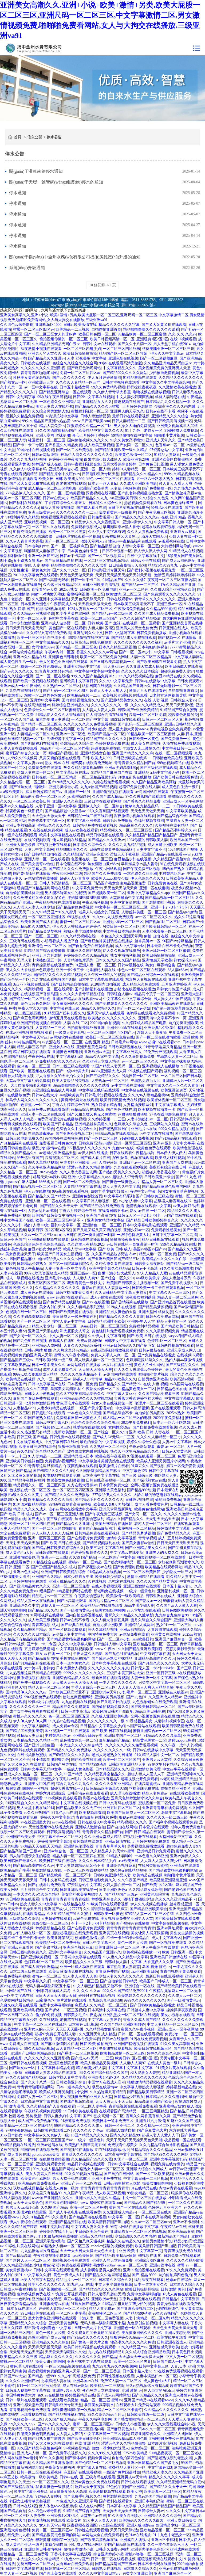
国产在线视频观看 (166, 1408)
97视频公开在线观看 (54, 845)
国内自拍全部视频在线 (84, 1615)
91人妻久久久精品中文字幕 (126, 1957)
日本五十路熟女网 (74, 387)
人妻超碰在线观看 (162, 1630)
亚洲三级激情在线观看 (142, 1586)
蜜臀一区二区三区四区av (33, 329)
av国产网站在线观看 (180, 1216)
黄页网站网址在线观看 (80, 1100)
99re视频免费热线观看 (43, 1697)
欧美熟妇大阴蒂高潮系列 (85, 2145)
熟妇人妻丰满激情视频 (82, 931)
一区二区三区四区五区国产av (111, 1033)
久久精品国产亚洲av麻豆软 (86, 854)
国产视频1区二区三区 (163, 922)
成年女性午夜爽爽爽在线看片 (34, 1711)
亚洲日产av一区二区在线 (140, 1163)
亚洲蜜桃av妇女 (172, 2106)
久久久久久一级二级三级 (167, 1817)
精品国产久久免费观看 (103, 874)
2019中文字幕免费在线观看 (36, 575)
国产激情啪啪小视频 (159, 902)
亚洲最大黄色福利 (110, 1490)
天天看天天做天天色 (95, 604)
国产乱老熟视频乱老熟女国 (140, 493)
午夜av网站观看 (108, 869)
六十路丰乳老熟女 (39, 1668)
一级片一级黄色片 (140, 1591)
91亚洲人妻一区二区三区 (95, 965)
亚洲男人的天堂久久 (45, 354)
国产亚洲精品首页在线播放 (173, 1302)
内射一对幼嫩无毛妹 (48, 594)
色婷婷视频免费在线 (112, 744)
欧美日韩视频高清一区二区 (112, 339)
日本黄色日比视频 (153, 464)
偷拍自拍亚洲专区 (176, 1789)
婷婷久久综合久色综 (143, 1442)
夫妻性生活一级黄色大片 (30, 570)
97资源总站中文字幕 (62, 416)
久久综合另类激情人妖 (50, 411)
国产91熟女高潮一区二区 (103, 2116)
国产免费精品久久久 (174, 1533)
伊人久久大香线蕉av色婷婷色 (76, 927)
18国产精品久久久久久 (89, 2135)
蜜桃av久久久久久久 (54, 825)
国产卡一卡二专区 (28, 445)
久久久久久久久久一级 (110, 705)
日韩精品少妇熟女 (32, 1264)
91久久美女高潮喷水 (127, 440)
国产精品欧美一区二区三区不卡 (65, 1875)
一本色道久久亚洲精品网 (60, 402)
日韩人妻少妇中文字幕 (62, 2116)
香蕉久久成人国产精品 (142, 2020)
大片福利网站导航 (176, 546)
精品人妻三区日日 (32, 1047)
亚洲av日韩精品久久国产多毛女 (129, 1346)
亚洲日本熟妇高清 (21, 825)
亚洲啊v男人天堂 (141, 1321)
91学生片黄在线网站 (73, 614)
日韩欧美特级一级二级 (54, 1360)
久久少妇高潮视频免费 (32, 1317)
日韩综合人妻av (183, 700)
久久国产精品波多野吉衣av (114, 1254)
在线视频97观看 (190, 1355)
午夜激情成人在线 (47, 1870)
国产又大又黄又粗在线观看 (164, 325)
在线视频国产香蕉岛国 (39, 994)
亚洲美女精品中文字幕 (82, 667)
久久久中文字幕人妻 (75, 1644)
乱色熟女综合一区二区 (78, 1740)
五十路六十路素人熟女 (155, 479)
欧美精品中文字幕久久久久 (101, 431)
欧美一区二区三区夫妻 (67, 532)
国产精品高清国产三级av (21, 1851)
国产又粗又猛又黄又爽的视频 (97, 1230)
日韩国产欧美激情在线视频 (71, 1312)
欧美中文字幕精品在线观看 (62, 835)
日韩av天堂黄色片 (177, 1451)
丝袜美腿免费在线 (144, 1789)
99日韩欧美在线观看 (22, 1899)
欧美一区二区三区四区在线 (32, 1524)
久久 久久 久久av (182, 334)
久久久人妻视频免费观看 (148, 532)
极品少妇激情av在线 (48, 1148)
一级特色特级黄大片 (133, 1235)
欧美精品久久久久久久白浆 (165, 1259)
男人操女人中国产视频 (172, 999)
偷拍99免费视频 (168, 1500)
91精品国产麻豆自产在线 (112, 772)
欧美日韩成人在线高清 (184, 667)
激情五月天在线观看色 (148, 691)
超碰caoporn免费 (182, 1740)
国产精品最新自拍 (105, 546)
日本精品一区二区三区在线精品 (26, 2126)
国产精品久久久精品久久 (142, 474)
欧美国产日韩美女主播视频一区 (58, 1216)
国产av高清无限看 (54, 580)
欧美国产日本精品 (58, 1124)
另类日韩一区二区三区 (121, 927)
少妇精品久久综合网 (77, 744)
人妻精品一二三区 (50, 1028)
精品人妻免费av (52, 426)
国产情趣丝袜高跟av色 (183, 493)
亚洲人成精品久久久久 (67, 1581)
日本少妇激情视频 (24, 623)
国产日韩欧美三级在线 (155, 1196)
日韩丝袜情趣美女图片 (74, 1293)
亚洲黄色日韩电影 (63, 657)
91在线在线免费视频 (46, 830)
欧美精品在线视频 (21, 1379)
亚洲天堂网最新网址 (116, 1509)
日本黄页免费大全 (114, 1485)
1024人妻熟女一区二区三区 (90, 609)
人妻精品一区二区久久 (36, 734)
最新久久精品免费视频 (24, 416)
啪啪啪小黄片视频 (169, 435)
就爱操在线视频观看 (90, 1427)
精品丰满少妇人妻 (139, 1606)
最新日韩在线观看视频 (131, 416)
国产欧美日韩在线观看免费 (159, 662)
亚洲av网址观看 (170, 1928)
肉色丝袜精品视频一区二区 (22, 739)
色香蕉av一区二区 (170, 445)
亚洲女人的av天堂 (39, 2029)
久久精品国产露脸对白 (172, 859)
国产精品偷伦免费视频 (75, 907)
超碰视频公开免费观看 (139, 1779)
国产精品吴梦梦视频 (45, 931)
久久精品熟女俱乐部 (145, 1890)
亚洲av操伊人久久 (137, 522)
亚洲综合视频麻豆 (121, 1866)
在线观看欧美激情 (184, 1793)
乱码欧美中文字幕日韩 (78, 681)
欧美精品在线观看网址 (164, 1567)
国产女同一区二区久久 (135, 445)
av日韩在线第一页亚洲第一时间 (89, 1235)
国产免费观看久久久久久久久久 (169, 594)
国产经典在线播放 (76, 1625)
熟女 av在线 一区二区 (147, 1211)
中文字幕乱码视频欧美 (75, 1649)
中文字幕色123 (135, 1471)
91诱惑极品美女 (139, 1721)
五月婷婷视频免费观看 (28, 1581)
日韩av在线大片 (56, 498)
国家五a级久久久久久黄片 (21, 1495)
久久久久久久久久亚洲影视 (43, 368)
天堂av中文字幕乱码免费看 (28, 1081)
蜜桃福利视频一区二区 (90, 411)
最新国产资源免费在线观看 (36, 1398)
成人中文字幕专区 (130, 946)
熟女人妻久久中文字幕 (121, 1187)
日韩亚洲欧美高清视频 (101, 585)
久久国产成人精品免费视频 (157, 614)
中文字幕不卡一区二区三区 (60, 1837)
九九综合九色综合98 (172, 1615)
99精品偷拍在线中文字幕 (132, 435)
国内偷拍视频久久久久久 (88, 440)
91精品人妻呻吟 (120, 1856)
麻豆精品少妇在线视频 (133, 859)
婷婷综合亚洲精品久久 (70, 705)
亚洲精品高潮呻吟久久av (155, 1659)
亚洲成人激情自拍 (90, 1827)
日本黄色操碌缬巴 (180, 503)
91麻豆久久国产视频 (84, 951)
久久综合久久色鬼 (154, 498)
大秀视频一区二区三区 (110, 1081)
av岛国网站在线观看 (152, 792)
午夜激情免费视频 (129, 609)
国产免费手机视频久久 (179, 1283)
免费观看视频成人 (86, 527)
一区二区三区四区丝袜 (121, 349)
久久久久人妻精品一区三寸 (78, 382)
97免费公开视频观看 (160, 1052)
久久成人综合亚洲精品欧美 (173, 589)
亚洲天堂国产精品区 (186, 1909)
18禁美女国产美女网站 (185, 556)
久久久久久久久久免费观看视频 (90, 724)
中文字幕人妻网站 (188, 657)
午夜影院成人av (63, 604)
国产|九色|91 (136, 1697)
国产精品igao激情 (183, 912)
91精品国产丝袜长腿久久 (65, 1013)
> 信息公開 (33, 137)
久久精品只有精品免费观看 (49, 633)
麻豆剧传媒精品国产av (44, 792)
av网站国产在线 (19, 1991)
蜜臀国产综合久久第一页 (26, 753)
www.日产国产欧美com (91, 421)
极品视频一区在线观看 (183, 2140)
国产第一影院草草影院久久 (175, 1008)
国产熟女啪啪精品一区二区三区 (130, 1562)
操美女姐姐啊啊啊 (110, 1610)
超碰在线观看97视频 (159, 527)
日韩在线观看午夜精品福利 (112, 850)
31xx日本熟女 (11, 2135)
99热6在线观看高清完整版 (121, 363)
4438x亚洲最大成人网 (109, 1071)
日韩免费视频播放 (152, 633)
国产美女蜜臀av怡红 (37, 864)
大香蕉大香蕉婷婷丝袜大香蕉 (138, 1398)
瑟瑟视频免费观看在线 (143, 503)
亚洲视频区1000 (48, 325)
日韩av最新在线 (131, 965)
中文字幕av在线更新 (127, 1553)
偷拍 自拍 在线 (156, 936)
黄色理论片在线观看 (73, 1403)
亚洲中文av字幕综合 (65, 1952)
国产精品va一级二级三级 (112, 614)
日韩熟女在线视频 (36, 363)
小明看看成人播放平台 (60, 941)
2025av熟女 (68, 589)
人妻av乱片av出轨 (42, 1211)
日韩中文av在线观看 (99, 344)
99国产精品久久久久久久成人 (78, 2126)
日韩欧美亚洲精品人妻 (185, 878)
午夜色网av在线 (41, 1057)
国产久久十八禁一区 (135, 344)
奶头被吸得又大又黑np (121, 537)
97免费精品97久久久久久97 (58, 1061)
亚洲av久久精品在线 (30, 657)
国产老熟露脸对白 (114, 1129)
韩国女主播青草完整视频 (178, 1191)
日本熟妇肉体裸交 (153, 647)
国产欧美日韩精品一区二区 (164, 927)
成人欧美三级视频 (99, 445)
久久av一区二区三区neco (41, 1235)
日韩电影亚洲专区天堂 (101, 474)
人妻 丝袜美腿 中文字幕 (87, 358)
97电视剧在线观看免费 (62, 1476)
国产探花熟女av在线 (149, 1480)
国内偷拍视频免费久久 (80, 700)
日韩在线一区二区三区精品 (54, 777)
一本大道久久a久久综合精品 (80, 1745)
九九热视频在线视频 (78, 1702)
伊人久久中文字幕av (167, 354)
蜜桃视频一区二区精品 (136, 1529)
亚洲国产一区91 (77, 792)
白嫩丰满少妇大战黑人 (103, 459)
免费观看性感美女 (166, 1230)
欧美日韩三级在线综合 (37, 1447)
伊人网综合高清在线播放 (107, 715)
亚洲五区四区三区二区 (47, 1283)
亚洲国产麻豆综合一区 (174, 1639)
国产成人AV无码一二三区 (113, 1437)
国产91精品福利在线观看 (176, 1138)
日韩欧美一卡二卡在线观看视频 (158, 1288)
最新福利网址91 (13, 556)
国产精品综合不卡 (172, 816)
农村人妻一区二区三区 (153, 1524)
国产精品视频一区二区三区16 (169, 898)
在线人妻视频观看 (107, 1586)
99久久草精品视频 (43, 1163)
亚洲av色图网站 (26, 1572)
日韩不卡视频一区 (117, 551)
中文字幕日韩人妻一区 (173, 522)
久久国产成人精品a (108, 797)
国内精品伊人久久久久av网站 (62, 1259)
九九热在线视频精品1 (23, 691)
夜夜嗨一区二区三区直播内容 (172, 580)
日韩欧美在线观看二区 (52, 2130)
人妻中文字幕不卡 (151, 850)
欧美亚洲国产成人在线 (39, 922)
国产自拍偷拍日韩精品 (119, 1981)
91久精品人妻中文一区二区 (157, 1755)
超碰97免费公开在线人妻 (139, 787)
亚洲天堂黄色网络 (91, 1047)
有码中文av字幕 (143, 1191)
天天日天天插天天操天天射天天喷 (124, 575)
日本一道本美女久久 (49, 1365)
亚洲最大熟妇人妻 (188, 1620)
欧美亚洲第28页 (136, 459)
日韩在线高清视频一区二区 (108, 1480)
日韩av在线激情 (115, 2039)
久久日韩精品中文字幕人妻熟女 (121, 1293)
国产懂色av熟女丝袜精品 (112, 1659)
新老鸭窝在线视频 (71, 484)
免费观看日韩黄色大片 (58, 1143)
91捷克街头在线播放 (30, 532)
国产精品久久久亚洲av (47, 358)
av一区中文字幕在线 (41, 387)
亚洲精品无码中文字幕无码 (157, 772)
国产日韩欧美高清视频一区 (170, 421)
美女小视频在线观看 (178, 2015)
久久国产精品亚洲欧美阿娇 (154, 782)
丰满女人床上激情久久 (141, 748)
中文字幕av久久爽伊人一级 (47, 2135)
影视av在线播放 (96, 1798)
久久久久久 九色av (88, 2130)
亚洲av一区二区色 (134, 589)
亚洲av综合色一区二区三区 (66, 1851)
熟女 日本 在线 (57, 763)
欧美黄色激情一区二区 (133, 455)
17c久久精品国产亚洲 (178, 585)
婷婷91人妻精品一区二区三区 (136, 469)
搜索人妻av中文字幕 (69, 1321)
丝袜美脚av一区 (147, 941)
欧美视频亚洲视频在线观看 (64, 517)
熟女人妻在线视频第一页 (112, 1403)
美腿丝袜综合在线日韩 (168, 1167)
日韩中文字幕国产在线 (47, 1384)
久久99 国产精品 (82, 1557)
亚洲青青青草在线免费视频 (164, 1808)
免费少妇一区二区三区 (183, 2034)
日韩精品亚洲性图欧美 (106, 1321)
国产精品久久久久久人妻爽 (121, 1317)
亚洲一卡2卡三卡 (70, 970)
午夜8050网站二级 (67, 874)
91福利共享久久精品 (22, 517)
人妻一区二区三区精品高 (151, 657)
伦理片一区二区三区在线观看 (159, 1403)
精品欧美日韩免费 (150, 1711)
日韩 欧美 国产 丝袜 (104, 623)
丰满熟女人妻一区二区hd (177, 1057)
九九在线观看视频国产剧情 (54, 980)
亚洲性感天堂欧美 (157, 960)
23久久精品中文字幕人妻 (26, 869)
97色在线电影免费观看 (168, 1114)
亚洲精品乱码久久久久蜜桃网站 (86, 1398)
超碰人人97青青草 (74, 878)
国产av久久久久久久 (69, 378)
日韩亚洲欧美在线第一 (132, 758)
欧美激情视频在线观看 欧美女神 (27, 479)
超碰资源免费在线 (106, 748)
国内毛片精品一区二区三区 (111, 1601)
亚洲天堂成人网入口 (183, 1350)
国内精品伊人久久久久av (26, 1692)
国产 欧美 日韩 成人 (115, 1249)
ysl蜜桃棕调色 (79, 797)
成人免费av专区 (65, 1726)
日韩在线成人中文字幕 (96, 1822)
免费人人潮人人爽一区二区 (113, 1355)
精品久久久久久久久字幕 (119, 325)
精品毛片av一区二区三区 (52, 1596)
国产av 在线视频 (96, 1302)
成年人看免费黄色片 (60, 1370)
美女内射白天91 (52, 1307)
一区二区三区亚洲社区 (47, 917)
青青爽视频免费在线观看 (21, 1124)
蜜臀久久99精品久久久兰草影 (24, 1389)
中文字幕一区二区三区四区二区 (122, 907)
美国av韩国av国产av (150, 1249)
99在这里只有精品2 (163, 1764)
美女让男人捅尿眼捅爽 (149, 1933)
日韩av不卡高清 (73, 556)
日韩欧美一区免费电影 (98, 589)
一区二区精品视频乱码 (97, 777)
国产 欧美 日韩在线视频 (147, 1336)
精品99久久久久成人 (184, 1211)
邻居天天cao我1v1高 (49, 1177)
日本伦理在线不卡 (71, 864)
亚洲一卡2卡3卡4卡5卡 (169, 907)
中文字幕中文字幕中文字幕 (97, 671)
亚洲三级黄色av (41, 512)
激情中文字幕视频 (121, 1538)
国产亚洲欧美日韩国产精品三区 (114, 1259)
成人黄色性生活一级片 (19, 662)
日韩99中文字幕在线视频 (93, 397)
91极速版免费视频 (76, 2121)
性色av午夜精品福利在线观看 (132, 541)
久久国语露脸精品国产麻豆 (98, 1471)
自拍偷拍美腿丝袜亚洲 (24, 893)
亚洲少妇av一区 (136, 1230)
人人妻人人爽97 (86, 1278)
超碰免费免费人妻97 (177, 671)
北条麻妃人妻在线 (101, 970)
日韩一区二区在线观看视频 (140, 2034)
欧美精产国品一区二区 (106, 734)
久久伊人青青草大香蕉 (112, 392)
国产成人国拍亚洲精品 (39, 1967)
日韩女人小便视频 (39, 1394)
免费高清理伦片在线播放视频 (62, 1119)
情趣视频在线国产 (129, 402)
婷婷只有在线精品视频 (97, 1996)
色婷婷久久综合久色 (131, 1124)
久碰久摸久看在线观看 (114, 1264)
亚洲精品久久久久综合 (170, 416)
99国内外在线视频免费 (36, 450)
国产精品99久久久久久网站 (125, 373)
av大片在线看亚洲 (117, 1365)
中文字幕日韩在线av (73, 772)
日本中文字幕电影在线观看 (101, 980)
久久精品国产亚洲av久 (132, 686)
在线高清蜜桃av (37, 705)
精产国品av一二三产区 (140, 585)
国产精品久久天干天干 (59, 1206)
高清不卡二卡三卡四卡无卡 (22, 1938)
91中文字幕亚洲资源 (84, 821)
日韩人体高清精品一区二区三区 (65, 883)
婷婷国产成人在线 (47, 464)
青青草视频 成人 (152, 1538)
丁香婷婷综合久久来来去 (66, 503)
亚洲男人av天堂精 (157, 1760)
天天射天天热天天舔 (162, 1519)
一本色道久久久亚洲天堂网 (120, 936)
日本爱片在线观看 (154, 1827)
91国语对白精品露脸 (30, 1504)
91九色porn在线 (121, 1148)
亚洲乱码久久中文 (88, 633)
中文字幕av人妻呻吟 (105, 2020)
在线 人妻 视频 (37, 565)
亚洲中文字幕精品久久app (148, 893)
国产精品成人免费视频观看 (134, 638)
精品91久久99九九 (163, 565)
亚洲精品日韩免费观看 (155, 1851)
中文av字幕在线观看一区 (183, 1769)
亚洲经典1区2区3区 (152, 339)
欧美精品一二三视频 (73, 329)
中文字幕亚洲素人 (127, 1052)
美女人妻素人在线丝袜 (54, 407)
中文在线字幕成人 (170, 1105)
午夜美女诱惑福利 (89, 1596)
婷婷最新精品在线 (50, 1928)
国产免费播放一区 (157, 488)
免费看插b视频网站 (61, 1461)
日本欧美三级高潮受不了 (183, 469)
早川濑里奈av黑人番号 (121, 527)
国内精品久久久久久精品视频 (58, 975)
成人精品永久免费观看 (141, 984)
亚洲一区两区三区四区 (132, 1143)
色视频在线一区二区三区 (92, 859)
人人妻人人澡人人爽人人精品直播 (146, 1687)
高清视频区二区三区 (62, 1158)
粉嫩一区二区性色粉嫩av (41, 667)
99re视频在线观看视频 (70, 1191)
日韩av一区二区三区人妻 (162, 720)
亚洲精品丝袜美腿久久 (93, 1124)
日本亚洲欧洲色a (34, 604)
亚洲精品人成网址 (47, 1346)
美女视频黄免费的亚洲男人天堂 (164, 368)
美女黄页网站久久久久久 (73, 1004)
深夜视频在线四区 (101, 493)
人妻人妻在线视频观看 (19, 748)
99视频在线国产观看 (145, 1071)
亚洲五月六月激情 (47, 955)
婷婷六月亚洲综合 (50, 1793)
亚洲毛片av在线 (144, 1129)
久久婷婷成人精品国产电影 (144, 1023)
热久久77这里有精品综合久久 (80, 1394)
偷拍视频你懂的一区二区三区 (64, 339)
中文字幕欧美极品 (181, 811)
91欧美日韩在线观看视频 (108, 1904)
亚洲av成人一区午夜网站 (20, 686)
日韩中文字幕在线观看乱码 (171, 1471)
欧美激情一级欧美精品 (125, 1596)
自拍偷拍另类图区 (149, 1413)
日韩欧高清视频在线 (125, 1047)
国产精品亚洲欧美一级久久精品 (121, 450)
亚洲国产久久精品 (184, 1225)
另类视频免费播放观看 (146, 1846)
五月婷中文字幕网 (45, 700)
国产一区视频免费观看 (67, 1630)
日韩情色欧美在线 (167, 758)
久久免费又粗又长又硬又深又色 (39, 898)
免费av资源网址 (90, 1341)
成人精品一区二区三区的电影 (52, 488)
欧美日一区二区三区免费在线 (110, 1037)
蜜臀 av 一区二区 (171, 1447)
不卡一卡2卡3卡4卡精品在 (92, 1923)
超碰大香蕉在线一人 (67, 1789)
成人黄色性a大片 (19, 1553)
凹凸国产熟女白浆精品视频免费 (120, 883)
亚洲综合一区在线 (140, 1986)
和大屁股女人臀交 (75, 1331)
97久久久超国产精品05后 (140, 618)
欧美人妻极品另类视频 (71, 1081)
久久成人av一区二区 (185, 1996)
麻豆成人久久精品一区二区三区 (27, 1774)
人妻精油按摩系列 (78, 960)
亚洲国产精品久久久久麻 (133, 753)
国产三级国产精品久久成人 (54, 1567)
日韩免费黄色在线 (163, 883)
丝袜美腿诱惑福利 (89, 1519)
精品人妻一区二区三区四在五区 (78, 1856)
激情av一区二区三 (47, 1976)
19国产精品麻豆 (22, 1259)
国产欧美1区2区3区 (158, 1885)
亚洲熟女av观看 (183, 532)
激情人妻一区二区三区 (60, 1606)
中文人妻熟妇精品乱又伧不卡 (80, 1866)
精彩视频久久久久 (132, 1822)
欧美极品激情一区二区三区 (123, 2053)
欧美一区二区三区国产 (99, 618)
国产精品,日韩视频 (186, 2111)
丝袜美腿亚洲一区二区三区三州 (168, 349)
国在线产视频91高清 (77, 2102)
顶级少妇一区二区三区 (50, 1923)
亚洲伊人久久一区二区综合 (101, 806)
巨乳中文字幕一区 (66, 1225)
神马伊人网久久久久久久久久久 (87, 455)
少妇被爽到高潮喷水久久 (178, 1562)
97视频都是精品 (19, 2130)
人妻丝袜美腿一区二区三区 (144, 912)
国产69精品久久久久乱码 (53, 1471)
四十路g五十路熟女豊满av (21, 561)
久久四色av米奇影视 (17, 325)
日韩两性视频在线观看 (121, 382)
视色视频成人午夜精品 (24, 1268)
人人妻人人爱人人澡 (99, 710)
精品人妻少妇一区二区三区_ (55, 1326)
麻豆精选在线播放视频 (89, 1240)
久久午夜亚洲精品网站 (47, 1167)
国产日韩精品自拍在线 (63, 561)
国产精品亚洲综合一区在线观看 (65, 392)
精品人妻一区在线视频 (36, 1601)
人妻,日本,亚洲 (190, 734)
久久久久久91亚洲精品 (114, 1784)
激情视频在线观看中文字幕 (149, 1206)
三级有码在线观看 (24, 941)
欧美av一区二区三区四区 (20, 498)
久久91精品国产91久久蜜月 (54, 912)
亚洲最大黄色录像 (21, 845)
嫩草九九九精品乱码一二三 (148, 806)
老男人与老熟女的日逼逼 (99, 912)
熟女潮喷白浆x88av (103, 864)
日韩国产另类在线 (62, 1764)
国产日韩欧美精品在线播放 (152, 2005)
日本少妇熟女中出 (78, 1577)
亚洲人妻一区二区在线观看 (47, 859)
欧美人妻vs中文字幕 (80, 1249)
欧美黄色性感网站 (149, 1509)
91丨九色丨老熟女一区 (144, 431)
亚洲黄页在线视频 (166, 1634)
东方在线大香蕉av (82, 1485)
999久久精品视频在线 (182, 474)
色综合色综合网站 (15, 1625)
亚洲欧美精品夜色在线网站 (172, 1004)
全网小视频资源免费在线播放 (155, 1485)
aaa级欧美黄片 (12, 792)
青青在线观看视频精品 (19, 474)
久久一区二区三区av (54, 1379)
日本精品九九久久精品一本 (168, 402)
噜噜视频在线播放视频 (151, 392)
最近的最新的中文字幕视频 (102, 1442)
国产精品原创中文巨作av (60, 474)
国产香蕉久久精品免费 (64, 445)
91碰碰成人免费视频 (181, 431)
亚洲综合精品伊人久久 (71, 1678)
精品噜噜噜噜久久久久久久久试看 (151, 329)
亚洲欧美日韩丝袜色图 (24, 1461)
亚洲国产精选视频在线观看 (39, 1023)
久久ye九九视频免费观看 (113, 917)
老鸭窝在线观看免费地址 (92, 763)
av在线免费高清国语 (22, 1779)
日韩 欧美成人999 (70, 479)
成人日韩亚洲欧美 (163, 845)
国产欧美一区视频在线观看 (36, 681)
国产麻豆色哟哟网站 (84, 368)
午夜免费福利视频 (15, 1216)
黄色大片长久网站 (36, 1004)
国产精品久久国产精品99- (49, 1196)
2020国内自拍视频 (105, 984)
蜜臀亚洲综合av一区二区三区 (157, 1731)
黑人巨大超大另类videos (128, 729)
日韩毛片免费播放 (117, 821)
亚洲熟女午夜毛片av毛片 (61, 1779)
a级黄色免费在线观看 (153, 1148)
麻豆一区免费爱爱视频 (185, 1466)
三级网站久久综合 (164, 1124)
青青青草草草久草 (110, 1846)
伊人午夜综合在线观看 (160, 1947)
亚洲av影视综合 (133, 1630)
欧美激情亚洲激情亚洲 (168, 1880)
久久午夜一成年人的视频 (104, 975)
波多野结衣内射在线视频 (88, 1451)
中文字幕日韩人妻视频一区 (94, 1201)
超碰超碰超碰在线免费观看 (75, 1933)
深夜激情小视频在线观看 (41, 349)
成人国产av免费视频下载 (38, 2121)
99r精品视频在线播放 (17, 2145)
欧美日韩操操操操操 (80, 354)
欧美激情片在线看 (114, 1466)
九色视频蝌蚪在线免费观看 (155, 1702)
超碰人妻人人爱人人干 (146, 1774)
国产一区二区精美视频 (65, 493)
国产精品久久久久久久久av (137, 517)
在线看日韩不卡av (113, 1211)
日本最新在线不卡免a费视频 (170, 946)
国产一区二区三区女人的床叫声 (50, 334)
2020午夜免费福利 (168, 1418)
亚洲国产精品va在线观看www (166, 854)
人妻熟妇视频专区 (169, 1721)
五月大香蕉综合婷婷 (120, 464)
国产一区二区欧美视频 (75, 450)
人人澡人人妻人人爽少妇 (34, 907)
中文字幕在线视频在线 (140, 1090)
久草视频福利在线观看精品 (22, 1914)
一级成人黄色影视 (70, 1033)
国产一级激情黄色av (76, 1610)
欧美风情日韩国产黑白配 (113, 1711)
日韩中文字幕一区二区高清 (175, 1235)
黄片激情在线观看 (88, 1842)
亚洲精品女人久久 (97, 402)
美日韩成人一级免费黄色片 (75, 1317)
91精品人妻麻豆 (167, 455)
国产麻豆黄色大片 (152, 2130)
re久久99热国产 (37, 1813)
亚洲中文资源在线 (125, 902)
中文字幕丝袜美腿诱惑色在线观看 (107, 1461)
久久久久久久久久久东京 (108, 1668)
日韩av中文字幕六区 (52, 1423)
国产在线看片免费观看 (86, 1538)
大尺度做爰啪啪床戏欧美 (31, 1085)
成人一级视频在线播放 (24, 1278)
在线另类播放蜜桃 (32, 1755)
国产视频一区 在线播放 (177, 638)
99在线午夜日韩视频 (54, 397)
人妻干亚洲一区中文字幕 (56, 806)
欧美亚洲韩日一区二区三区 (117, 1947)
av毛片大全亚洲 (177, 642)
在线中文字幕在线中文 (145, 556)
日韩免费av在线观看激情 (48, 1110)
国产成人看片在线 (91, 508)
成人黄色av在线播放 (37, 1293)
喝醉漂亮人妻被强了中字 (45, 551)
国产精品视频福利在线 (101, 1543)
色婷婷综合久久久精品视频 (86, 955)
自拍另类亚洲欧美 (183, 1023)
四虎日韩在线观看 (125, 720)
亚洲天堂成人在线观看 (106, 1013)
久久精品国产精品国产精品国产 (151, 835)
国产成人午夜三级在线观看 (50, 1519)
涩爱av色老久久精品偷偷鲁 (90, 1167)
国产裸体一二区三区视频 (65, 2010)
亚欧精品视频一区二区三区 (47, 522)
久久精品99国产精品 (30, 1630)
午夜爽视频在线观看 (80, 1466)
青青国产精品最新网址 (97, 1529)
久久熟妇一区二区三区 (61, 686)
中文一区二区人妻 (32, 618)
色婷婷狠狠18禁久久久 (145, 1360)
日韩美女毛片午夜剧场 (82, 2015)
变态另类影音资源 (180, 1649)
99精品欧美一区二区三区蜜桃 (142, 334)
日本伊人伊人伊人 (171, 1153)
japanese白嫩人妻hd (21, 1182)
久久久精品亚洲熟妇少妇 (34, 614)
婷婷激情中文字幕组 (174, 1529)
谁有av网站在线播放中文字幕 (73, 1509)
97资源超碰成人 (188, 2102)
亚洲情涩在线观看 (185, 1866)
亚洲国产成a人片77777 (63, 1909)
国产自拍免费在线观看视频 (91, 946)
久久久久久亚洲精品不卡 (81, 1374)
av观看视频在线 (171, 541)
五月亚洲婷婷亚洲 (176, 984)
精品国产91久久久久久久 (107, 739)
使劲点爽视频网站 (78, 1697)
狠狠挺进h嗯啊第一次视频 (27, 1789)
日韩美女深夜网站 (149, 1264)
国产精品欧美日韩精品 (179, 1326)
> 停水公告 (53, 137)
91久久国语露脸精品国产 (56, 431)
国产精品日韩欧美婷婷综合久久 (152, 1220)
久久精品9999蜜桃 (161, 609)
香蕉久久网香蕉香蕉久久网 (148, 2116)
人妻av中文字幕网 (39, 850)
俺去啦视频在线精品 (69, 840)
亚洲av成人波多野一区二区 (63, 623)
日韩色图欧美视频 (177, 1610)
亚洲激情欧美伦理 (24, 1557)
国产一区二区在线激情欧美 (158, 1037)
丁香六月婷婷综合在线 (71, 1105)
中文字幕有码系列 (119, 1196)
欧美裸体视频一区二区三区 (169, 1100)
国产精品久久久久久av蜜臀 (98, 407)
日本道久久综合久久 (105, 503)
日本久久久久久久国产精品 (118, 960)
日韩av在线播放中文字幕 (155, 681)
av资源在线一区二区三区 (62, 1042)
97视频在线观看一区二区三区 (151, 1456)
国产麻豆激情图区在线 (59, 2044)
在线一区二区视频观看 (174, 753)
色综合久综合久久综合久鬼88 (95, 1423)
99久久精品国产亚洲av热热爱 (46, 421)
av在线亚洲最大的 (35, 1822)
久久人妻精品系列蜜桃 (86, 1307)
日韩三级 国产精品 (32, 1437)
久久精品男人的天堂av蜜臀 (113, 1851)
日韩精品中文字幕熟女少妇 (102, 1726)
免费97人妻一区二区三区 (37, 2097)
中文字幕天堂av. (35, 1037)
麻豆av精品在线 (168, 676)
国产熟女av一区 (13, 382)
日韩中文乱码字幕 (21, 397)
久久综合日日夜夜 (188, 1760)
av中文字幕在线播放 (128, 1085)
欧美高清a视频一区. (186, 1379)
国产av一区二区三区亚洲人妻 (59, 1514)
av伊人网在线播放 (93, 1153)
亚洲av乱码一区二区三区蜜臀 (166, 951)
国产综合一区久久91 (117, 1278)
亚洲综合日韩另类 (88, 1736)
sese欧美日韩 (143, 1639)
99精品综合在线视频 (88, 1110)
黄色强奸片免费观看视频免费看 (118, 1331)
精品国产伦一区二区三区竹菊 (124, 354)
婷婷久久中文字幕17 (57, 1817)
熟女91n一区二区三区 (174, 1625)
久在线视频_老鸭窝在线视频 (111, 1581)
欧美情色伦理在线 (188, 1148)
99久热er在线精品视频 (67, 1721)
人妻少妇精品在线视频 (56, 1408)
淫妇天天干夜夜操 (125, 854)
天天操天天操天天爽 (95, 1370)
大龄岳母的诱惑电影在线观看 (158, 1495)
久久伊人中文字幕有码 (28, 469)
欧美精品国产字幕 (15, 1870)
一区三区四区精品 (153, 2111)
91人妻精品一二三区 (45, 1456)
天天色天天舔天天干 (88, 599)
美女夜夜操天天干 (20, 1254)
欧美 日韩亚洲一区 (178, 1952)
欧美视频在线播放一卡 (157, 1110)
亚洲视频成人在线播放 (161, 1066)
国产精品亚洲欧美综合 (148, 1909)
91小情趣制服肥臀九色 (50, 1760)
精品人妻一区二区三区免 (162, 1182)
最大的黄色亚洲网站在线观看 (64, 662)
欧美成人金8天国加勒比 (113, 1504)
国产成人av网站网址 (179, 561)
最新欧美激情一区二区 (73, 1432)
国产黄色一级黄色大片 (121, 1182)
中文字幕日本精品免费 (121, 931)
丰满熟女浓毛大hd (145, 1081)
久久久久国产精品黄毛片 (157, 1581)
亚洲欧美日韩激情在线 (169, 1957)
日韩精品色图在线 (172, 1389)
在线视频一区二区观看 (141, 623)
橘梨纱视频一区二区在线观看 (49, 989)
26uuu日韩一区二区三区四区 (104, 1326)
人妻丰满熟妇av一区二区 (147, 1119)
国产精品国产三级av (17, 1360)
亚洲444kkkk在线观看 (124, 1028)
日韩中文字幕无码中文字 (41, 1769)
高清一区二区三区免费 (148, 715)
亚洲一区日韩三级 (43, 556)
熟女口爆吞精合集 (160, 965)
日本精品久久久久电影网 (166, 2097)
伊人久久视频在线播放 (121, 951)
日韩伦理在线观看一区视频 (78, 537)
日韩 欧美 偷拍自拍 (96, 2044)
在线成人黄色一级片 (164, 2063)
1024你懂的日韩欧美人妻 (147, 840)
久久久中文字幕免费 (116, 681)
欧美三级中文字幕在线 (105, 1548)
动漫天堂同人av (154, 537)
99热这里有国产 (30, 1158)
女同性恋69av (43, 647)
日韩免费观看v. (100, 517)
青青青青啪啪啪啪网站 (39, 373)
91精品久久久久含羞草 (162, 1736)
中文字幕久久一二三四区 (169, 1293)
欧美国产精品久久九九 (89, 498)
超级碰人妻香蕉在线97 (161, 1172)
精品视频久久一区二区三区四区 (127, 830)
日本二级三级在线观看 (71, 1066)
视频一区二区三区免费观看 (22, 1832)
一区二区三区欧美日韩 (32, 801)
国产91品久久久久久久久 (159, 1663)
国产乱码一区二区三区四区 (65, 691)
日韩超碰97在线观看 (49, 1413)
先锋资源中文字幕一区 (65, 739)
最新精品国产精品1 (115, 1740)
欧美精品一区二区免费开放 (58, 1943)
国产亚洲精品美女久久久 (121, 700)
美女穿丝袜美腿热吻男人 (82, 1894)
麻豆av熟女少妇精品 (45, 1249)
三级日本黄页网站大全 (125, 1673)
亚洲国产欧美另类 (93, 488)
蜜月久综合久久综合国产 (151, 1620)
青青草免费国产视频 (112, 1972)
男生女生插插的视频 (187, 1933)
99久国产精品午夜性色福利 (22, 1480)
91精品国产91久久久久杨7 (124, 580)
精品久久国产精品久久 (19, 1153)
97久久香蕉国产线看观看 (146, 797)
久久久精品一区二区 (153, 2126)
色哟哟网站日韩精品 (17, 2000)
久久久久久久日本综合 (140, 671)
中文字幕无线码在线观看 (99, 1090)
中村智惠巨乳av (172, 874)
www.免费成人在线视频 (19, 2044)
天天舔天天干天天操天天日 (75, 1683)
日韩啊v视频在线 (139, 1500)
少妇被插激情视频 (164, 373)
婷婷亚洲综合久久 (107, 1899)
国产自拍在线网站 (122, 1827)
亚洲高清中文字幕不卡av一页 (162, 1018)
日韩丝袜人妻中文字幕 (112, 1644)
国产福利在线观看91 (26, 503)
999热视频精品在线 (173, 763)
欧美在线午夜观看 (110, 1456)
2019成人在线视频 (121, 1307)
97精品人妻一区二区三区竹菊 (149, 1914)
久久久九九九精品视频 (28, 459)
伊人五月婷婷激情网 (104, 378)
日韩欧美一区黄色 (144, 739)
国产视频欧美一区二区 (107, 893)
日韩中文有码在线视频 (118, 1803)
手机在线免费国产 (75, 1659)
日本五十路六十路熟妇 (172, 1423)
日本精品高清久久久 (112, 1769)
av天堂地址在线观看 (143, 1610)
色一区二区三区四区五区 (73, 1490)
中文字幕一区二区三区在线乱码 (40, 2024)
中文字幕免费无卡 (87, 888)
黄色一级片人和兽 (132, 1943)
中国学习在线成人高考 (52, 1991)
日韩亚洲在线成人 (174, 628)
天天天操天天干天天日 (114, 2102)
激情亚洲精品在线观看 (146, 1577)
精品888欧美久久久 (72, 850)
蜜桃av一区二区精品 (85, 1562)
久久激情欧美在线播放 (177, 387)
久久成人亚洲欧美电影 (138, 484)
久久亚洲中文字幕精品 (50, 599)
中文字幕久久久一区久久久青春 (173, 1085)
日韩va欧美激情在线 (80, 325)
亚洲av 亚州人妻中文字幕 (174, 1143)
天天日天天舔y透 (180, 705)
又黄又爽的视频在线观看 (60, 758)
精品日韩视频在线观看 (105, 835)
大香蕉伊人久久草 (159, 1962)
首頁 (18, 137)
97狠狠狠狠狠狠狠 (133, 1114)
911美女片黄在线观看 (173, 2068)
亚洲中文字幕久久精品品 (109, 1268)
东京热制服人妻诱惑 (52, 720)
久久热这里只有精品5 (71, 1350)
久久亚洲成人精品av (165, 1697)
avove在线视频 (64, 1822)
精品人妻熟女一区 (172, 1321)
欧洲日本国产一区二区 (123, 1736)
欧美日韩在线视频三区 (153, 2049)
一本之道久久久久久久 (118, 1683)
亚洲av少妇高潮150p (121, 768)
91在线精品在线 (72, 1904)
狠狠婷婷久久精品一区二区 (89, 426)
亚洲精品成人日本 (78, 1456)
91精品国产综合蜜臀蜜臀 (45, 951)
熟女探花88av (185, 960)
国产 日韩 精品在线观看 (145, 1832)
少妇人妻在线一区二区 (36, 772)
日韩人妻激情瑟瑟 (95, 416)
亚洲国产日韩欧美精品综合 (63, 1572)
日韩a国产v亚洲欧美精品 (138, 710)
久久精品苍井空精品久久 (105, 1774)
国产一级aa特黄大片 (73, 1071)
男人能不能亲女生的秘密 (65, 893)
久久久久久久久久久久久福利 (138, 642)
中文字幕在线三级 (65, 1008)
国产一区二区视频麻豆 (159, 358)
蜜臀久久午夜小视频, (72, 1355)
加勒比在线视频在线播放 (135, 989)
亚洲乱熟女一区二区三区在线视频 (131, 2015)
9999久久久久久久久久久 (84, 1673)
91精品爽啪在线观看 (140, 378)
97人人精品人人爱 (152, 1273)
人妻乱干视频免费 (125, 488)
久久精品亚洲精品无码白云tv (56, 344)
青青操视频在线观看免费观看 (133, 2106)
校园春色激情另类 (183, 715)
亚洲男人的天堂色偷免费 (136, 628)
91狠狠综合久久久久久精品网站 (32, 1803)
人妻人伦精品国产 (15, 1529)
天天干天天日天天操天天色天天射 (134, 2140)
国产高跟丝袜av (48, 1947)
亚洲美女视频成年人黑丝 (177, 426)
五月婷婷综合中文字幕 (39, 1890)
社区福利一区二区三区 (47, 440)
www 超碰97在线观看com (160, 1042)
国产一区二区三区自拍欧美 (54, 1529)
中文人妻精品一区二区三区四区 (173, 2024)
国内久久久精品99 (125, 2135)
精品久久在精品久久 (98, 1008)
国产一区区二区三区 (62, 541)
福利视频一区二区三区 (183, 1071)
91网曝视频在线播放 (47, 1615)
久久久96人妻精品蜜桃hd (148, 1095)
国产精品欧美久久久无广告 (78, 1808)
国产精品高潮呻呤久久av (176, 830)
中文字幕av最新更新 (132, 1408)
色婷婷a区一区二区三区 (167, 1341)
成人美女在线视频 (146, 744)
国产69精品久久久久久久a (69, 782)
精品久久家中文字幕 (102, 1057)
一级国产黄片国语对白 (95, 1408)
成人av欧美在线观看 (81, 830)
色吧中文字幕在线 (64, 618)
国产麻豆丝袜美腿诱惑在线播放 (107, 941)
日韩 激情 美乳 (12, 2106)
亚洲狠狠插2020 (30, 729)
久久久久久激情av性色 (182, 1514)
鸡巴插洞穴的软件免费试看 (78, 2039)
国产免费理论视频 (128, 1567)
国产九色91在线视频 (30, 1341)
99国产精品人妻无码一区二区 (116, 1066)
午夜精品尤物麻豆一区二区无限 (175, 1991)
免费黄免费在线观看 (45, 768)
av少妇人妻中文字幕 (135, 1201)
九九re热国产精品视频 (99, 787)
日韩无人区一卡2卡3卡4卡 (140, 1216)
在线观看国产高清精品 (118, 2111)
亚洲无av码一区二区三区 (123, 922)
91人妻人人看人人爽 (176, 484)
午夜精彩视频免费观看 (43, 2111)
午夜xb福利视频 (95, 902)
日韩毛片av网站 (124, 1042)
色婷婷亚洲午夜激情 (65, 459)
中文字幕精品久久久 (120, 368)
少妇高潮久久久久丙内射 (175, 407)
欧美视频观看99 (92, 1813)
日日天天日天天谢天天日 (26, 628)
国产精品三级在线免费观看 (102, 1206)
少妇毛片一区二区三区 (138, 1692)
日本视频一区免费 (82, 1384)
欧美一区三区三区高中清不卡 (42, 638)
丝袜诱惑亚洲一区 (184, 1904)
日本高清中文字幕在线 (101, 1476)
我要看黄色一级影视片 (117, 512)
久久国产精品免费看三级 (159, 1394)
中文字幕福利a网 (70, 1057)
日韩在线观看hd (120, 599)
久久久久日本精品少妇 (97, 1861)
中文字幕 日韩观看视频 (174, 652)
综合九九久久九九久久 (75, 1784)
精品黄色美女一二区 (138, 1389)
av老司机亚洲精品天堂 (58, 1153)
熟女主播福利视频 (125, 955)
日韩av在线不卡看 (161, 411)
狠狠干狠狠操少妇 (73, 1447)
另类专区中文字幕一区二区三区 (164, 1683)
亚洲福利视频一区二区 (176, 1591)
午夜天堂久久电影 (33, 1008)
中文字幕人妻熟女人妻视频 (142, 2087)
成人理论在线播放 (125, 1793)
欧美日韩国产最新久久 (19, 1861)
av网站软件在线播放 (26, 652)
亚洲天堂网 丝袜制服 (53, 435)
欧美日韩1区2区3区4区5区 (50, 1230)
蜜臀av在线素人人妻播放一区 (106, 1288)
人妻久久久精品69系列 (82, 1346)
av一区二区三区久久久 (154, 917)
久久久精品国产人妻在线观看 (51, 2106)
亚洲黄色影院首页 (87, 1196)
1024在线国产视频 (183, 850)
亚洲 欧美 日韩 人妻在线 (150, 1432)
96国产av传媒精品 (177, 941)
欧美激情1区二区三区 (124, 594)
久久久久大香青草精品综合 (82, 994)
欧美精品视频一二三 (84, 695)
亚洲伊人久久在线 (67, 801)
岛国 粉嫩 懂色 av (157, 1967)
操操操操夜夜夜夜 (142, 387)
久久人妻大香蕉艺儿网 (78, 1172)
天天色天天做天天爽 (77, 575)
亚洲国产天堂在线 (177, 1163)
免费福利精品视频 (144, 1326)
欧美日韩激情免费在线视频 (123, 1100)
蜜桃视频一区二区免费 (157, 1803)
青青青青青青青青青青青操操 (65, 1899)
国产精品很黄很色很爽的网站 (166, 1187)
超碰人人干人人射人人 (108, 691)
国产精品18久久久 (43, 1610)
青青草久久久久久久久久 (155, 599)
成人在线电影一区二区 (19, 883)
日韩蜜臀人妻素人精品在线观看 (51, 2073)
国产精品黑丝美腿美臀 (24, 1731)
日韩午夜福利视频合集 (82, 464)
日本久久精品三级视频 (117, 647)
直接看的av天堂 (44, 589)
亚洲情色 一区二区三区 (47, 946)
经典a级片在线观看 (167, 508)
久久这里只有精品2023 (62, 585)
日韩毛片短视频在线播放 (129, 508)
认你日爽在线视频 (97, 686)
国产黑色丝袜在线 (121, 1110)
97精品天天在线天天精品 (41, 1846)
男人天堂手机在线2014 (172, 344)
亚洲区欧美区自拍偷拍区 (172, 459)
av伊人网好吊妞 (105, 1163)
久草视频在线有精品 (172, 825)
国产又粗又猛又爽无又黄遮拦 (92, 1114)
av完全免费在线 (86, 1919)
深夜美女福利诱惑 (140, 1297)
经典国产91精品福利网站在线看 (44, 888)
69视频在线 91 (79, 917)
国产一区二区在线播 (52, 676)
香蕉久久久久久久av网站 (97, 652)
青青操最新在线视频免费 (52, 965)
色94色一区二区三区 (34, 1066)
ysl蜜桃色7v (45, 2000)
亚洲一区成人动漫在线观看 (82, 1967)
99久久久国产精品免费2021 (93, 676)
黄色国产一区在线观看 (67, 628)
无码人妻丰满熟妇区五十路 (39, 960)
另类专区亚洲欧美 (75, 1163)
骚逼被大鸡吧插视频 (17, 1076)
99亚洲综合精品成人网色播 (54, 1090)
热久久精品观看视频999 (83, 768)
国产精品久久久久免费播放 (71, 869)
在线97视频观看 (183, 339)
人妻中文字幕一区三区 (140, 546)
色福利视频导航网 (149, 821)
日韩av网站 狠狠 (45, 455)
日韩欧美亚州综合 (159, 1177)
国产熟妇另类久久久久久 (119, 1172)
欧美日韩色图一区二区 (97, 334)
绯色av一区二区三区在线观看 (110, 479)
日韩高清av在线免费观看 (91, 642)
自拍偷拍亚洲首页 (106, 329)
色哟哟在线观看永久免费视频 (151, 1013)
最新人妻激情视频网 (58, 508)
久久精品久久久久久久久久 (181, 378)
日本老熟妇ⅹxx (37, 546)
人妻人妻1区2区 (101, 628)
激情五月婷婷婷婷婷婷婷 (175, 575)
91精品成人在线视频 (186, 551)
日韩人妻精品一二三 (129, 421)
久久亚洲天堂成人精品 (144, 667)
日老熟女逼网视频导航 (168, 695)
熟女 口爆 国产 (22, 609)
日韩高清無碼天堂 (185, 1119)
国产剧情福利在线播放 (39, 744)
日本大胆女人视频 (71, 1668)
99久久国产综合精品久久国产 (41, 1451)
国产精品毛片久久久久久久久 (99, 1500)
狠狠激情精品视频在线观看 (149, 2082)
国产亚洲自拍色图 (39, 1745)
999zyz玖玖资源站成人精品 (46, 1273)
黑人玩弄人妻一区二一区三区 (99, 1360)
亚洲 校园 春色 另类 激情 (21, 2116)
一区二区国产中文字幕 (90, 720)
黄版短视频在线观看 (34, 1678)
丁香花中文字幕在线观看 (81, 1957)
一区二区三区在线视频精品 (106, 561)
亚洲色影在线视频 (123, 358)
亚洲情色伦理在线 (78, 1846)
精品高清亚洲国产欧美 (154, 2102)
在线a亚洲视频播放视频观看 (29, 1033)
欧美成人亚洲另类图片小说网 (161, 1461)
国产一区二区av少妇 (136, 652)
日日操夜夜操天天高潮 (127, 565)
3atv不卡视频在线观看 (31, 984)
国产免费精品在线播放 (62, 1302)
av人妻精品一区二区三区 (76, 2049)
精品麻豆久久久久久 (136, 825)
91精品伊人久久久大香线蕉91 (96, 522)
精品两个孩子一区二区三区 (43, 797)
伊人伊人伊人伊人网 (151, 551)
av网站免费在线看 (134, 1634)
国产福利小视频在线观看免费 (151, 570)
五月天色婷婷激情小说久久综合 (137, 1798)
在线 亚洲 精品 (174, 517)
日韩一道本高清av (76, 1711)
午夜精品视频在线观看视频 (58, 902)
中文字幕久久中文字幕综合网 (166, 382)
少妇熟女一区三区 (177, 1572)
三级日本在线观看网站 (103, 801)
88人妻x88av (114, 667)
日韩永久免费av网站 (162, 1317)
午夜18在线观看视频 (116, 2049)
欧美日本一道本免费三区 (113, 2121)
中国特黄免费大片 (102, 1634)
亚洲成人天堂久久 (161, 440)
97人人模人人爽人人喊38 (52, 1533)
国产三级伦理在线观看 (159, 768)
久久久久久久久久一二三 (76, 512)
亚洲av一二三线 (54, 1557)
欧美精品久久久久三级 (84, 1962)
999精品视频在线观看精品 (116, 1134)
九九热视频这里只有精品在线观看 (34, 1673)
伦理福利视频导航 (51, 609)
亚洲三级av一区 (169, 604)
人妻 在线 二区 (76, 1023)
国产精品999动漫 (141, 1490)
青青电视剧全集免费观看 (170, 729)
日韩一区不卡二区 (86, 580)
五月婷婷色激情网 (137, 407)
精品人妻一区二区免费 (157, 1254)
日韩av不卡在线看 (145, 561)
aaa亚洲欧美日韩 (123, 498)
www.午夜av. (106, 1649)
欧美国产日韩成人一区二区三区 (133, 1813)
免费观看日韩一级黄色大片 (78, 1418)
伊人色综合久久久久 (147, 878)
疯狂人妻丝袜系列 (176, 1278)
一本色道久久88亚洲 (140, 874)
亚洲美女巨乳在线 (39, 1784)
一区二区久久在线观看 (50, 527)
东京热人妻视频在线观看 (146, 980)
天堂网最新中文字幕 (126, 898)
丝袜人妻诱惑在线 (170, 397)
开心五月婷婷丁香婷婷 (91, 435)
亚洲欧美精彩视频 (28, 2010)
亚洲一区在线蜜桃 (154, 888)
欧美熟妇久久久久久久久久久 (112, 1018)
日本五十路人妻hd (103, 484)
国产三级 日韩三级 (137, 1476)
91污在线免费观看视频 (148, 2039)
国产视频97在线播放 (133, 1923)
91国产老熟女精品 (39, 1418)
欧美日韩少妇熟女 (92, 729)
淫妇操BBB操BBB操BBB (87, 898)
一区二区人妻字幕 (92, 2106)
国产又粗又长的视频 (114, 1702)
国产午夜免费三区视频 (157, 512)
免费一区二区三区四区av (80, 373)
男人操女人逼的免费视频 (134, 426)
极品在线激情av (105, 2087)
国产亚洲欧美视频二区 (74, 1134)
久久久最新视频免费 (138, 1057)
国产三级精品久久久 (103, 1076)
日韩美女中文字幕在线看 (125, 1341)
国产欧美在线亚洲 (86, 1760)
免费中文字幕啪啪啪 (56, 2005)
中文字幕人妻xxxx (28, 763)
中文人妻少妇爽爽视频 (135, 397)
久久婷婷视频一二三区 (107, 1119)
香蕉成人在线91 (62, 1341)
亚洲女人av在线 (62, 1047)
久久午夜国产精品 (133, 1880)
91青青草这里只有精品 (54, 671)
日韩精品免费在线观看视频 (95, 825)
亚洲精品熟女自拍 (95, 753)
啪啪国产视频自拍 (64, 753)
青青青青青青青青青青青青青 (131, 1928)
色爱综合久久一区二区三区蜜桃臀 (52, 710)
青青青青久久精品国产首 (135, 763)
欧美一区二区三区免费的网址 (104, 657)
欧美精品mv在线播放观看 (101, 1606)
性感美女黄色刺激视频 (32, 378)
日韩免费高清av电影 (95, 1143)
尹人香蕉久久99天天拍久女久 (60, 1076)
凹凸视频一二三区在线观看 (67, 1731)
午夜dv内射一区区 (60, 652)
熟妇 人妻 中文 (37, 1225)
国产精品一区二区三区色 (76, 647)
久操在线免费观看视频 (181, 744)
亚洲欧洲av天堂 (41, 382)
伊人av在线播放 (37, 1191)
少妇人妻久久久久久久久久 (121, 1976)
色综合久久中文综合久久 (77, 1129)
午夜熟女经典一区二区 (101, 1389)
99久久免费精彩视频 (108, 387)
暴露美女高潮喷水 (65, 1389)
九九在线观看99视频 (131, 1167)
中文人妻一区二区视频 (67, 1336)
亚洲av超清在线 (118, 1842)
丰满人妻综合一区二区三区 (93, 1687)
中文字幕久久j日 (38, 1981)
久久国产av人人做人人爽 (177, 1606)
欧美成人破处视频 (170, 1158)
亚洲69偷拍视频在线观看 (113, 792)
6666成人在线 (50, 1182)
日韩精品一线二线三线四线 (90, 816)
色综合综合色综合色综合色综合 (39, 1244)
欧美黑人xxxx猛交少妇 (110, 878)
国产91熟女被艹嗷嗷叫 (28, 787)
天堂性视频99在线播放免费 (51, 1827)
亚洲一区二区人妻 (95, 469)
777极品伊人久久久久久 (25, 493)
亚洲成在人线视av (173, 1692)
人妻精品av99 (24, 1408)
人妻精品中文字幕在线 (82, 1187)
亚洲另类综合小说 (64, 469)
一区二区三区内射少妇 (82, 349)
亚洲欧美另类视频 (109, 1697)
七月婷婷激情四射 (39, 1403)
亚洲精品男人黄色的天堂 (116, 1312)
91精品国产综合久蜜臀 (179, 710)
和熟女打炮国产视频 (174, 989)
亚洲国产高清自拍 (101, 1216)
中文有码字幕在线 (155, 1654)
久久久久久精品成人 (147, 705)
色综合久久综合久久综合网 (75, 363)
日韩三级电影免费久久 (24, 1138)
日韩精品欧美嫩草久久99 (107, 1789)
